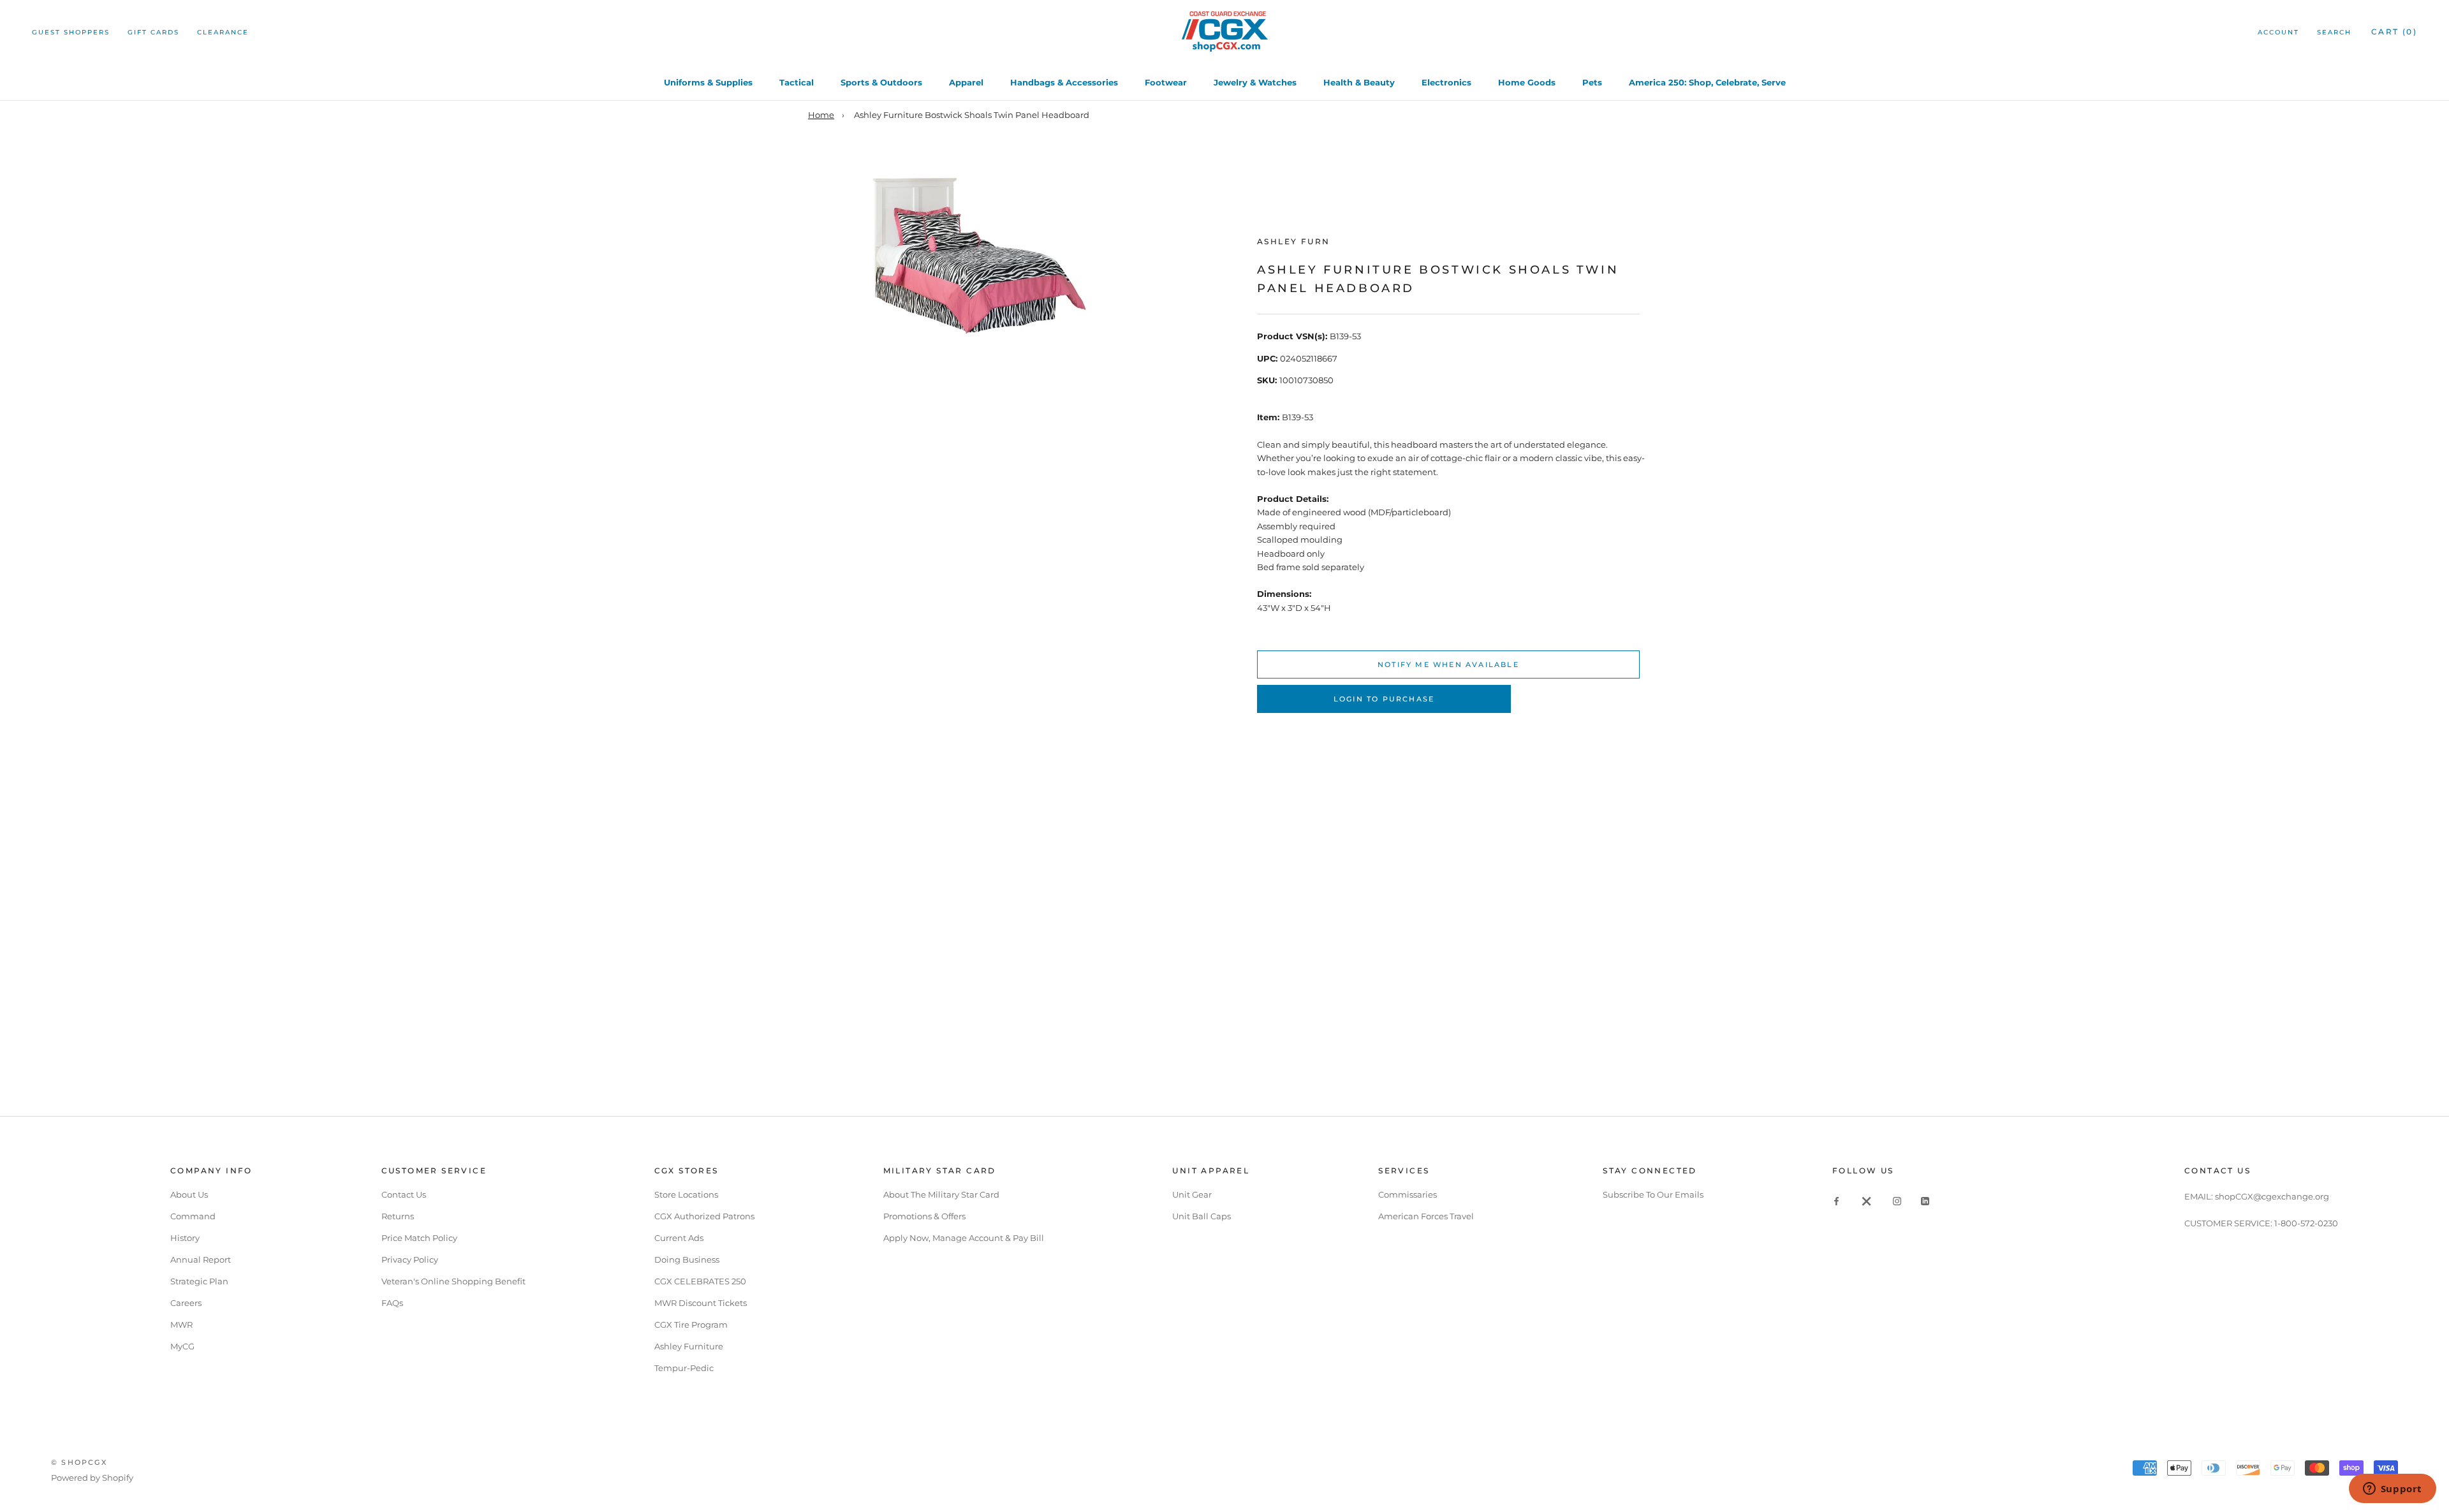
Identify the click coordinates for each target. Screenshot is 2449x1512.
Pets (1592, 82)
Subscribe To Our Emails (1653, 1194)
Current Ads (679, 1238)
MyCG (182, 1346)
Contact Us (404, 1194)
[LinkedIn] (1925, 1200)
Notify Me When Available (1448, 664)
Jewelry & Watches (1255, 82)
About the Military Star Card (941, 1194)
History (185, 1238)
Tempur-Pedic (684, 1368)
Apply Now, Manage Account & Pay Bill (964, 1238)
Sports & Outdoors (881, 82)
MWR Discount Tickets (701, 1303)
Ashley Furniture (689, 1346)
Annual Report (201, 1259)
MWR (181, 1325)
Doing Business (687, 1259)
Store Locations (686, 1194)
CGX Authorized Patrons (704, 1216)
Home (821, 115)
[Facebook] (1836, 1200)
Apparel (966, 82)
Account (2278, 32)
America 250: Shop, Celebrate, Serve (1707, 82)
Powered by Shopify (92, 1478)
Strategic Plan (199, 1281)
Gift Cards (153, 32)
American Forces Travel (1426, 1216)
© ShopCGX (79, 1462)
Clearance (223, 32)
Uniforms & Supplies (708, 82)
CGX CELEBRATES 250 (700, 1281)
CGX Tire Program (691, 1325)
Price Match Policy (419, 1238)
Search (2334, 32)
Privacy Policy (410, 1259)
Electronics (1446, 82)
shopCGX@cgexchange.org (2272, 1196)
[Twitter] (1867, 1200)
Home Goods (1527, 82)
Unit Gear (1192, 1194)
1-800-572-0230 (2306, 1223)
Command (193, 1216)
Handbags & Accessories (1064, 82)
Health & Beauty (1359, 82)
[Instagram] (1897, 1200)
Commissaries (1408, 1194)
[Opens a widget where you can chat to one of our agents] (2392, 1490)
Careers (186, 1303)
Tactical (797, 82)
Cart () (2394, 32)
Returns (398, 1216)
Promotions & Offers (924, 1216)
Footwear (1166, 82)
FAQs (392, 1303)
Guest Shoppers (71, 32)
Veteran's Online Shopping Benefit (453, 1281)
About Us (189, 1194)
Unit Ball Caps (1202, 1216)
